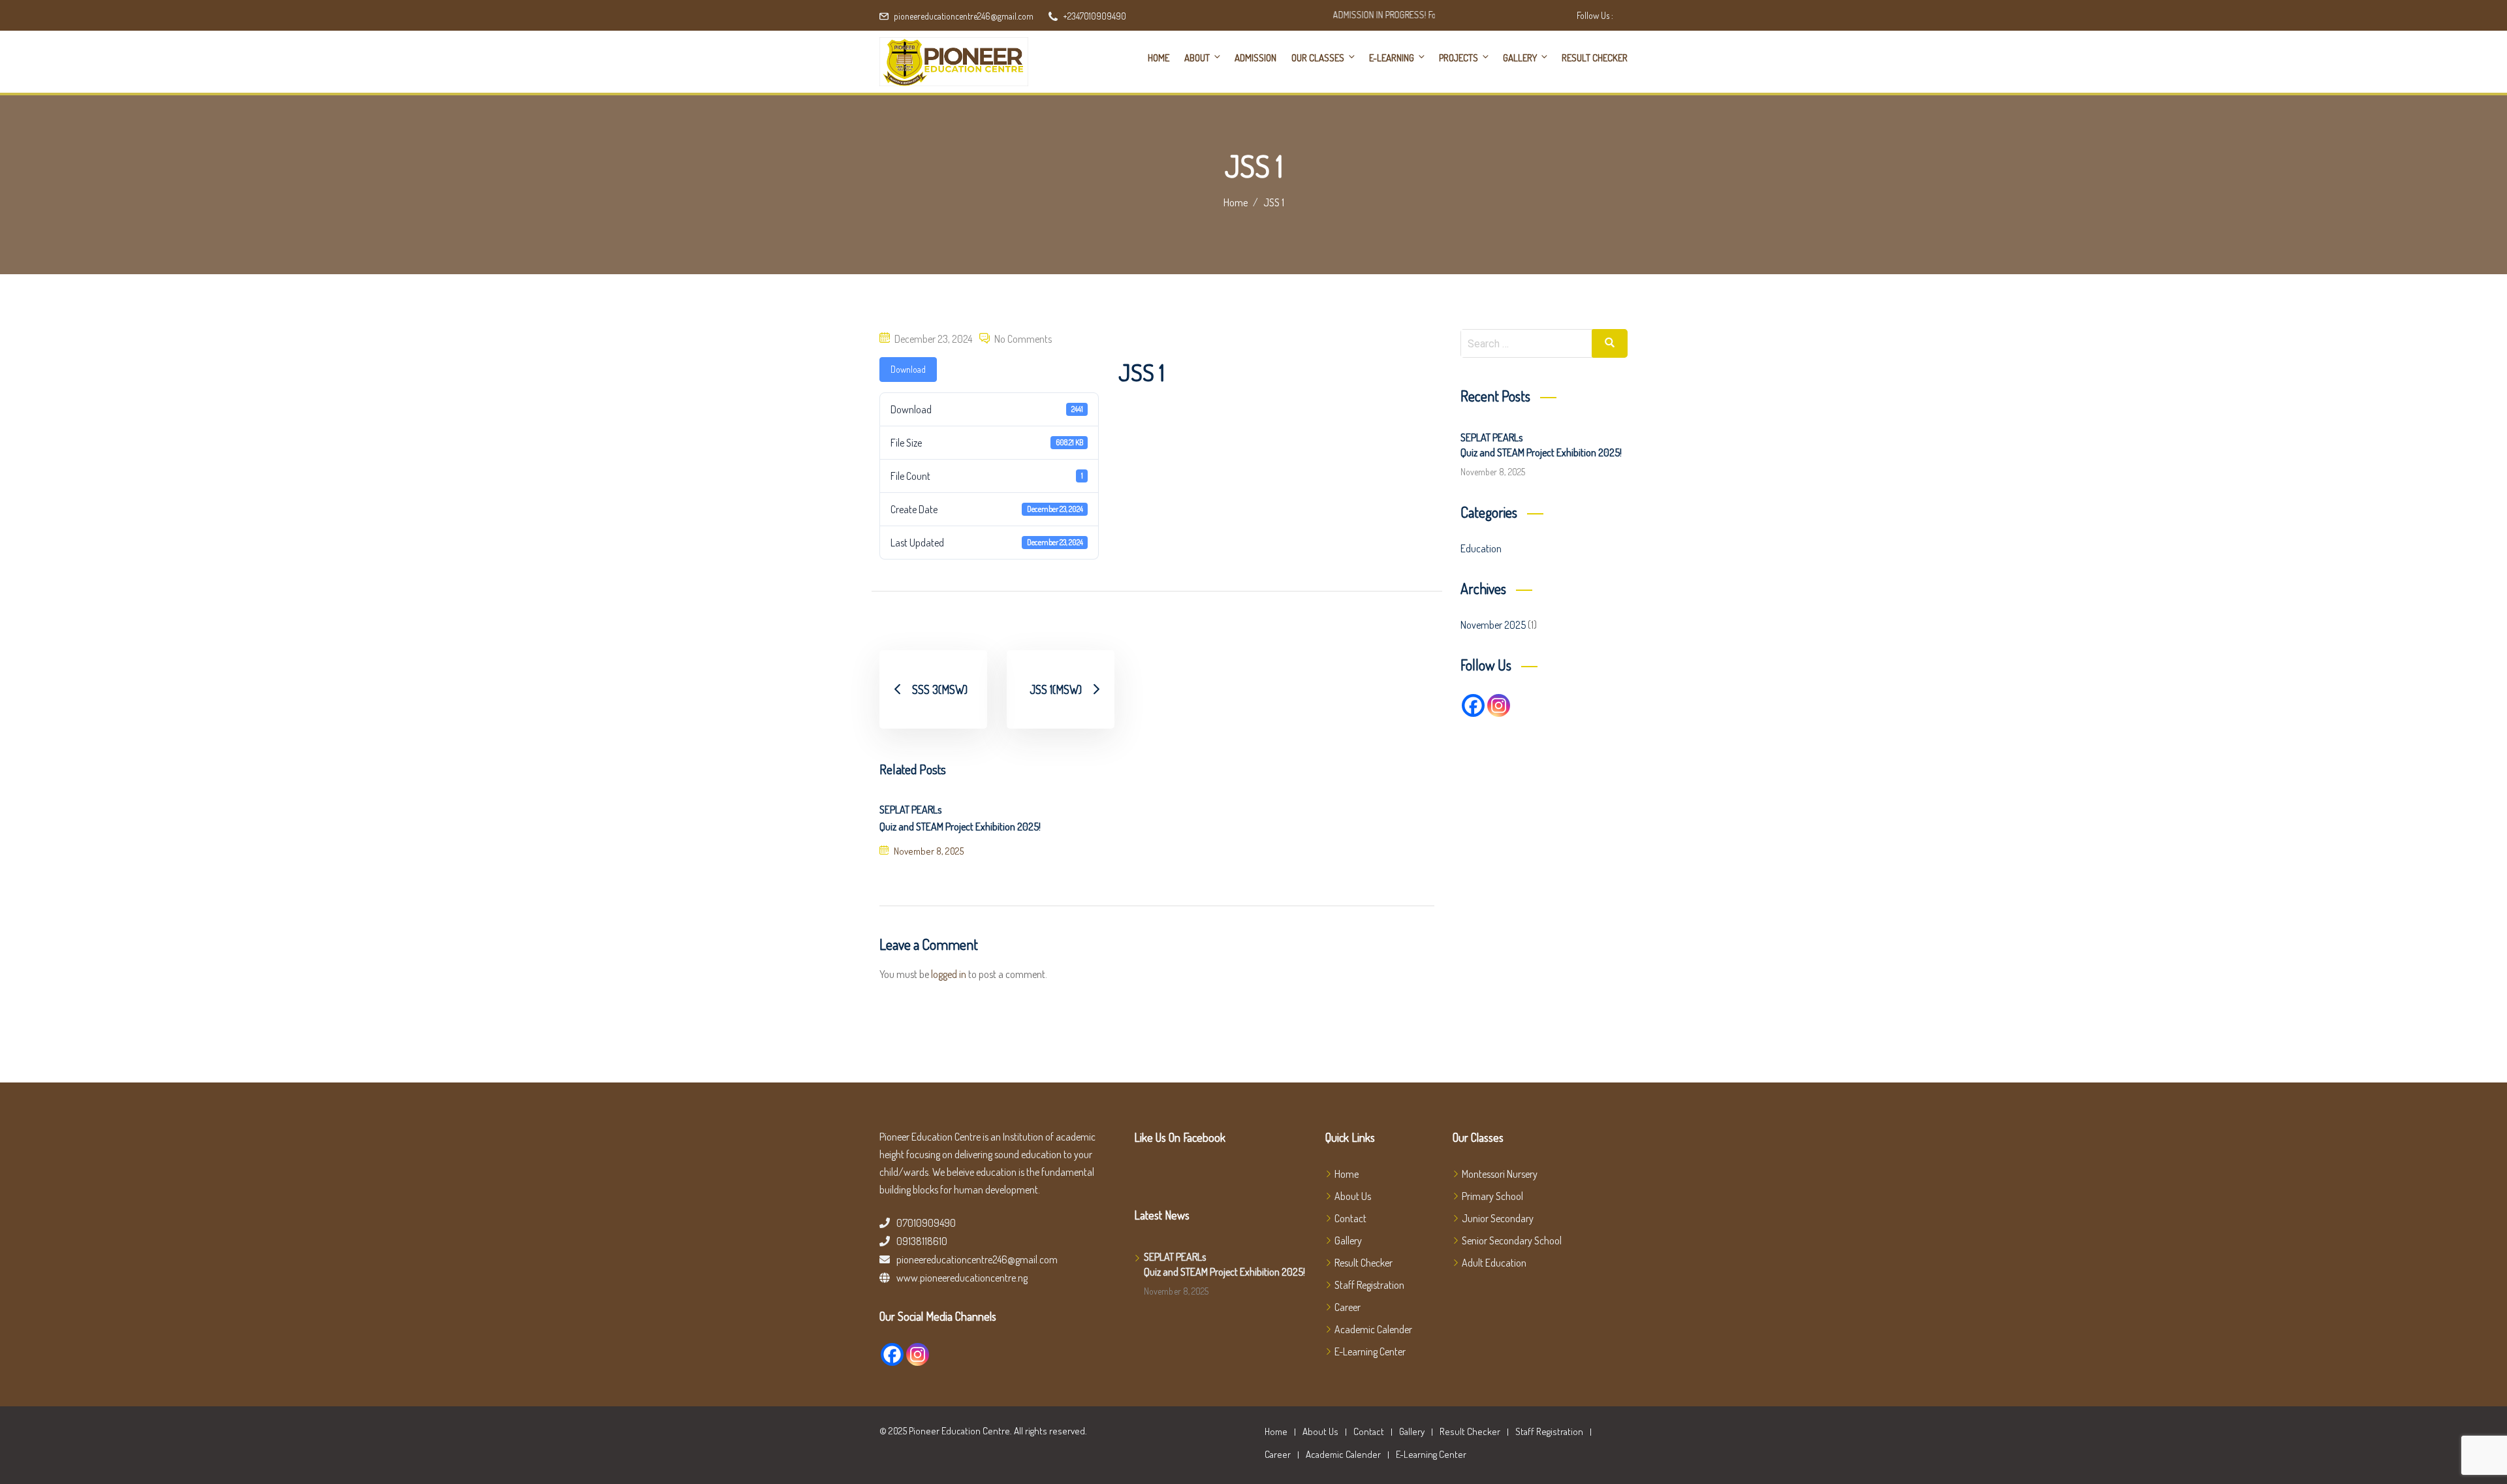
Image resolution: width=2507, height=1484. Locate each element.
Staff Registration (1369, 1285)
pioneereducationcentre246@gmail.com (964, 16)
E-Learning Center (1370, 1351)
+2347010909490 (1095, 16)
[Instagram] (1499, 705)
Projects (1458, 58)
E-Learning (1392, 58)
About (1197, 58)
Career (1348, 1307)
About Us (1353, 1196)
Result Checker (1595, 58)
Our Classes (1318, 58)
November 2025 (1493, 625)
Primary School (1492, 1196)
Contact (1350, 1218)
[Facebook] (1473, 705)
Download (908, 369)
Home (1159, 58)
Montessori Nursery (1500, 1174)
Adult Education (1494, 1263)
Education (1481, 548)
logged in (949, 974)
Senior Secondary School (1512, 1240)
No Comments (1023, 339)
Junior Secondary (1498, 1218)
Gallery (1520, 58)
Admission (1255, 58)
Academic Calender (1373, 1329)
